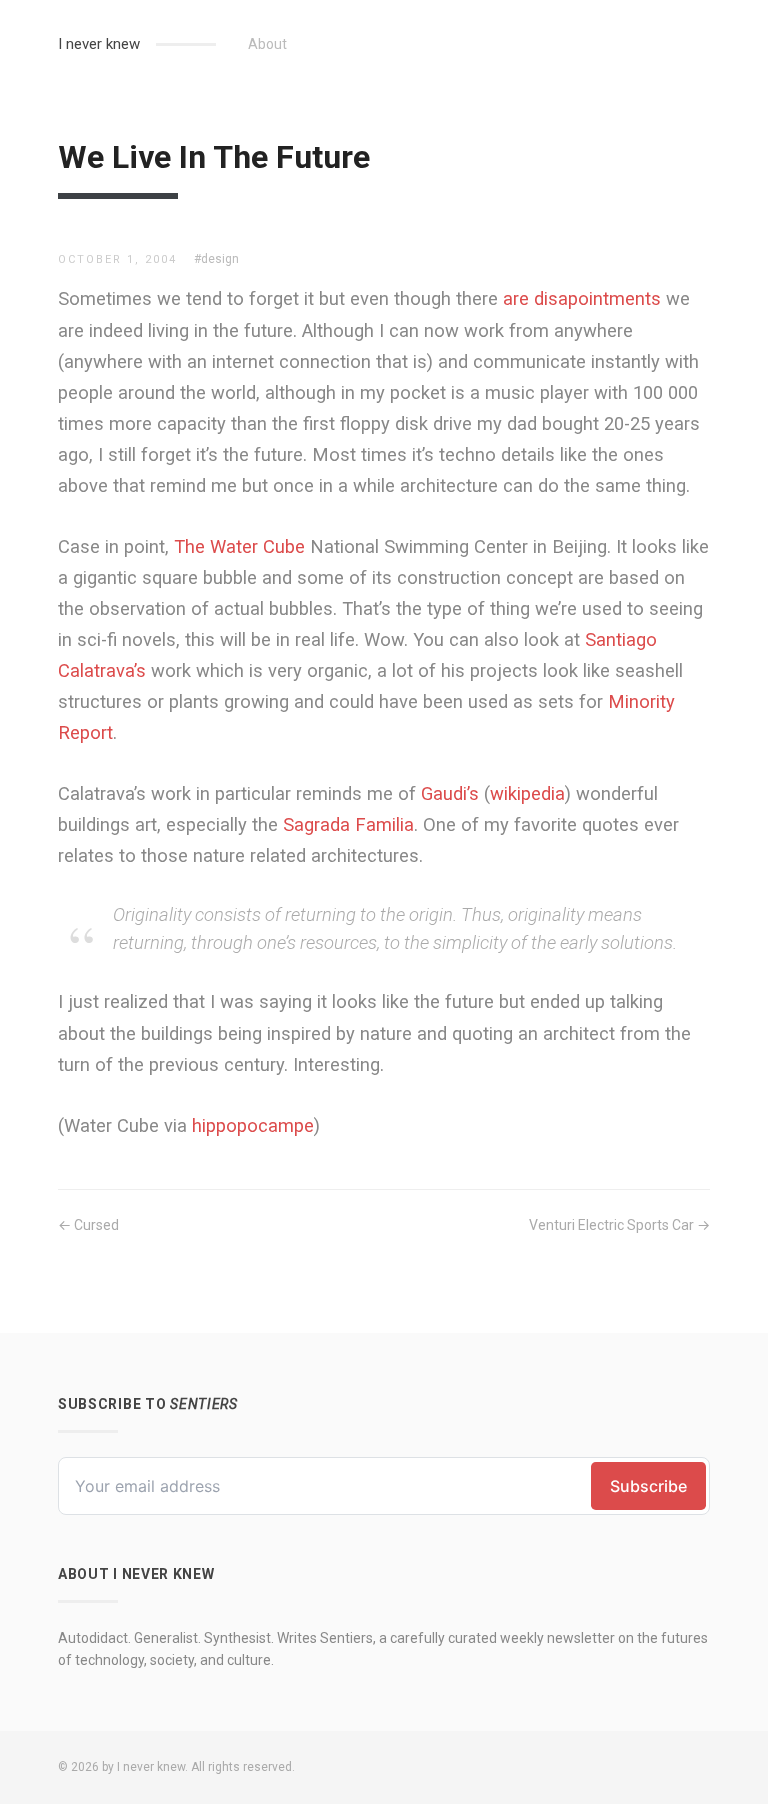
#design (216, 259)
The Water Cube (239, 546)
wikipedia (527, 793)
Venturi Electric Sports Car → (619, 1225)
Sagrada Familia (348, 824)
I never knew (99, 44)
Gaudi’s (450, 793)
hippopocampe (253, 1125)
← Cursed (88, 1225)
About (267, 44)
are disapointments (582, 298)
